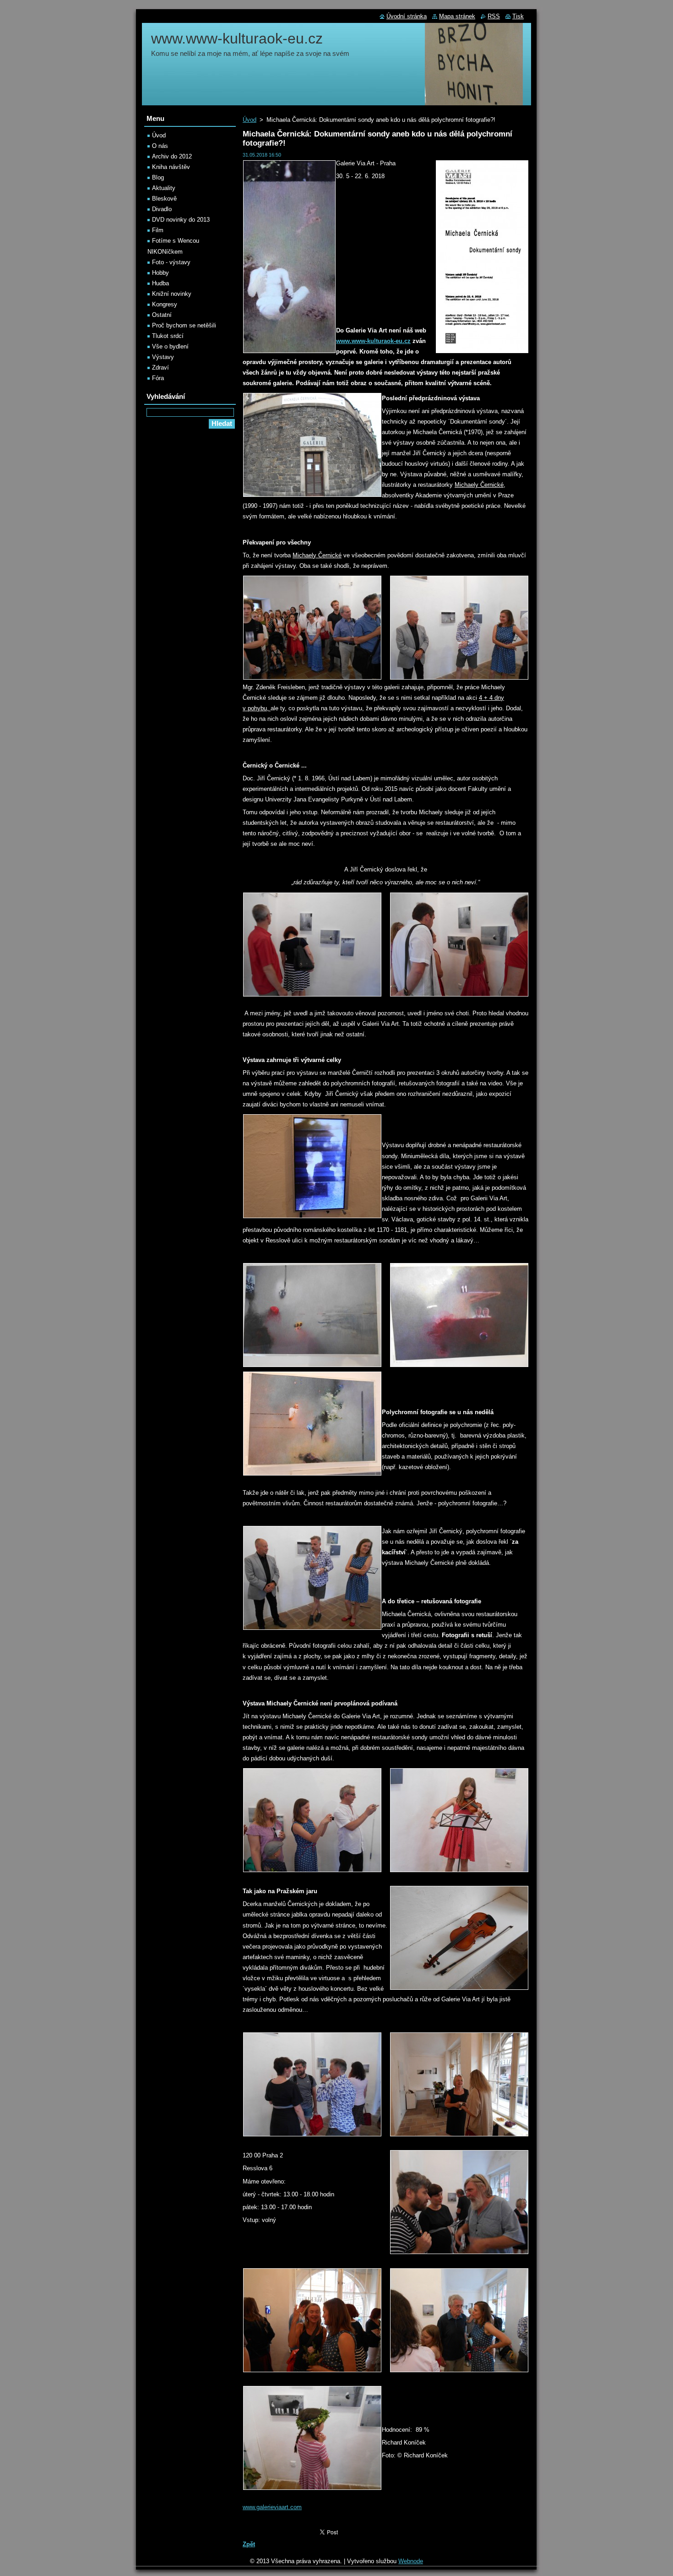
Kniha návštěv (171, 167)
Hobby (160, 273)
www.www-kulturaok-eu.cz (373, 341)
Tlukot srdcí (168, 336)
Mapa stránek (457, 16)
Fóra (158, 378)
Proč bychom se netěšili (184, 325)
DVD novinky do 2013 (181, 220)
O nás (160, 146)
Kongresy (165, 304)
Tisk (518, 16)
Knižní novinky (172, 294)
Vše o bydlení (170, 346)
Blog (158, 177)
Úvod (250, 120)
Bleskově (164, 199)
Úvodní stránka (407, 16)
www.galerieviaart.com (272, 2507)
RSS (494, 16)
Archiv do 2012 (172, 156)
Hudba (160, 283)
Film (158, 230)
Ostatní (162, 315)
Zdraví (160, 368)
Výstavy (163, 357)
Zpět (249, 2544)
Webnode (411, 2561)
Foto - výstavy (171, 262)
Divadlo (162, 209)
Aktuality (164, 188)
